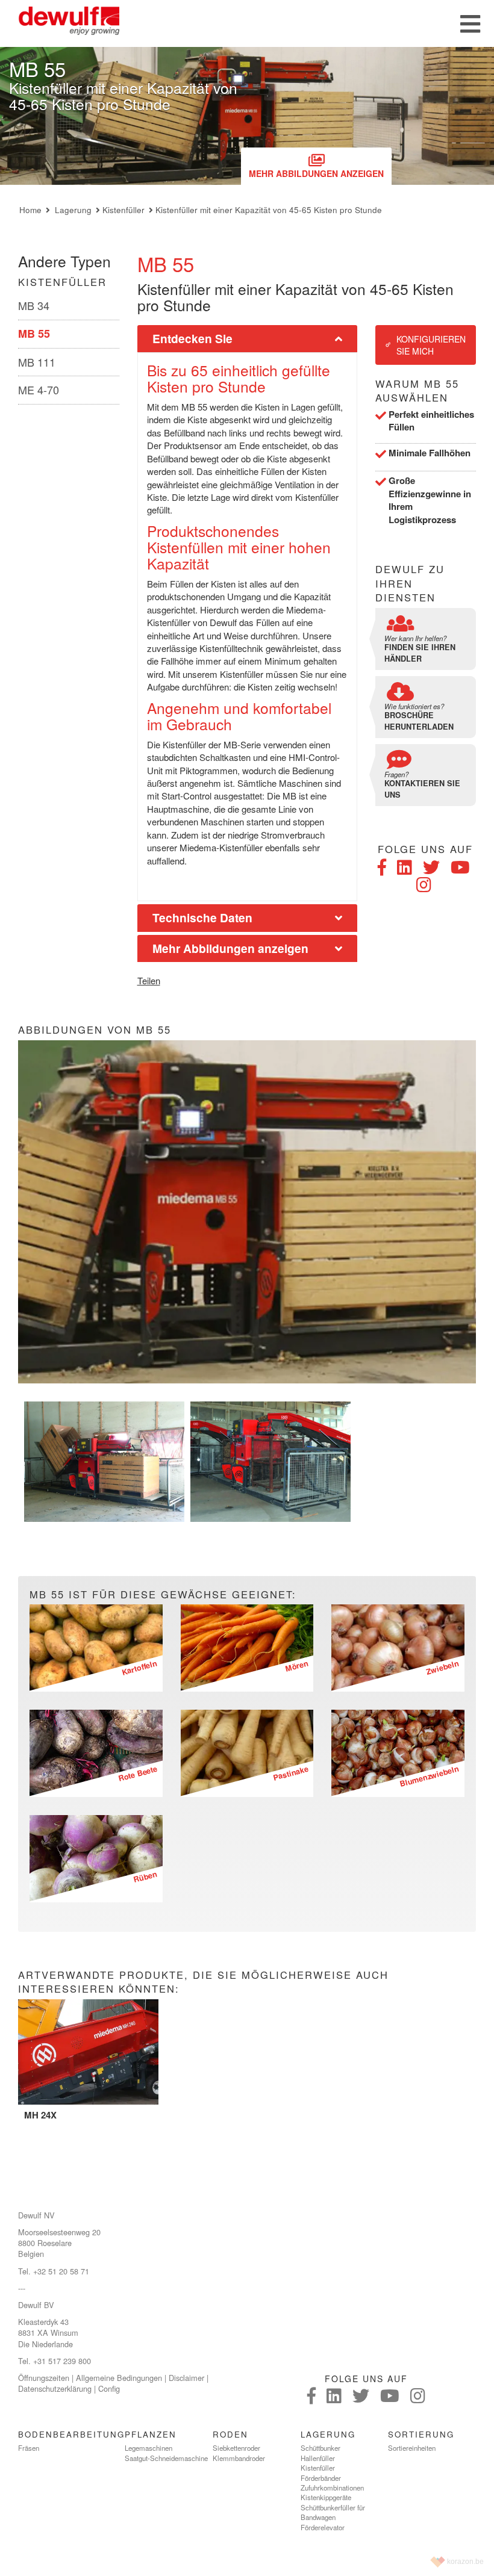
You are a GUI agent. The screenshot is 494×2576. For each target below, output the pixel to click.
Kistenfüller (123, 210)
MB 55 (34, 334)
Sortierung (421, 2434)
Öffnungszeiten (44, 2378)
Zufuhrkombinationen (332, 2488)
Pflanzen (151, 2434)
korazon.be (465, 2562)
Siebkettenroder (236, 2448)
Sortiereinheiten (412, 2448)
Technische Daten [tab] (202, 917)
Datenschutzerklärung (55, 2388)
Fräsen (29, 2448)
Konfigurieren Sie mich (431, 345)
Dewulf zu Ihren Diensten (410, 583)
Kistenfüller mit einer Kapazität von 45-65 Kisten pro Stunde (269, 210)
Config (109, 2388)
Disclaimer (186, 2378)
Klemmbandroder (239, 2458)
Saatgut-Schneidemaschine (166, 2458)
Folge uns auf (425, 849)
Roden (230, 2434)
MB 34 (34, 305)
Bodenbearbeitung (71, 2434)
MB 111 (37, 362)
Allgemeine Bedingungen (119, 2378)
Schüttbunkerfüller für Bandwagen (333, 2512)
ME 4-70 (39, 390)
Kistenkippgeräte (326, 2497)
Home (30, 210)
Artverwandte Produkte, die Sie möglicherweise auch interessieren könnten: (203, 1982)
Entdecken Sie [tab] (192, 338)
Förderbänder (321, 2478)
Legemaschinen (149, 2448)
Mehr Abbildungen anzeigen (316, 173)
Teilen (149, 980)
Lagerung (73, 210)
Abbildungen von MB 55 (95, 1030)
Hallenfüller (318, 2458)
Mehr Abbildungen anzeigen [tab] (230, 948)
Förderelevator (323, 2527)
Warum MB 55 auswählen (417, 391)
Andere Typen (64, 261)
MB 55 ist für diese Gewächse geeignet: (163, 1594)
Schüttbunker (320, 2448)
